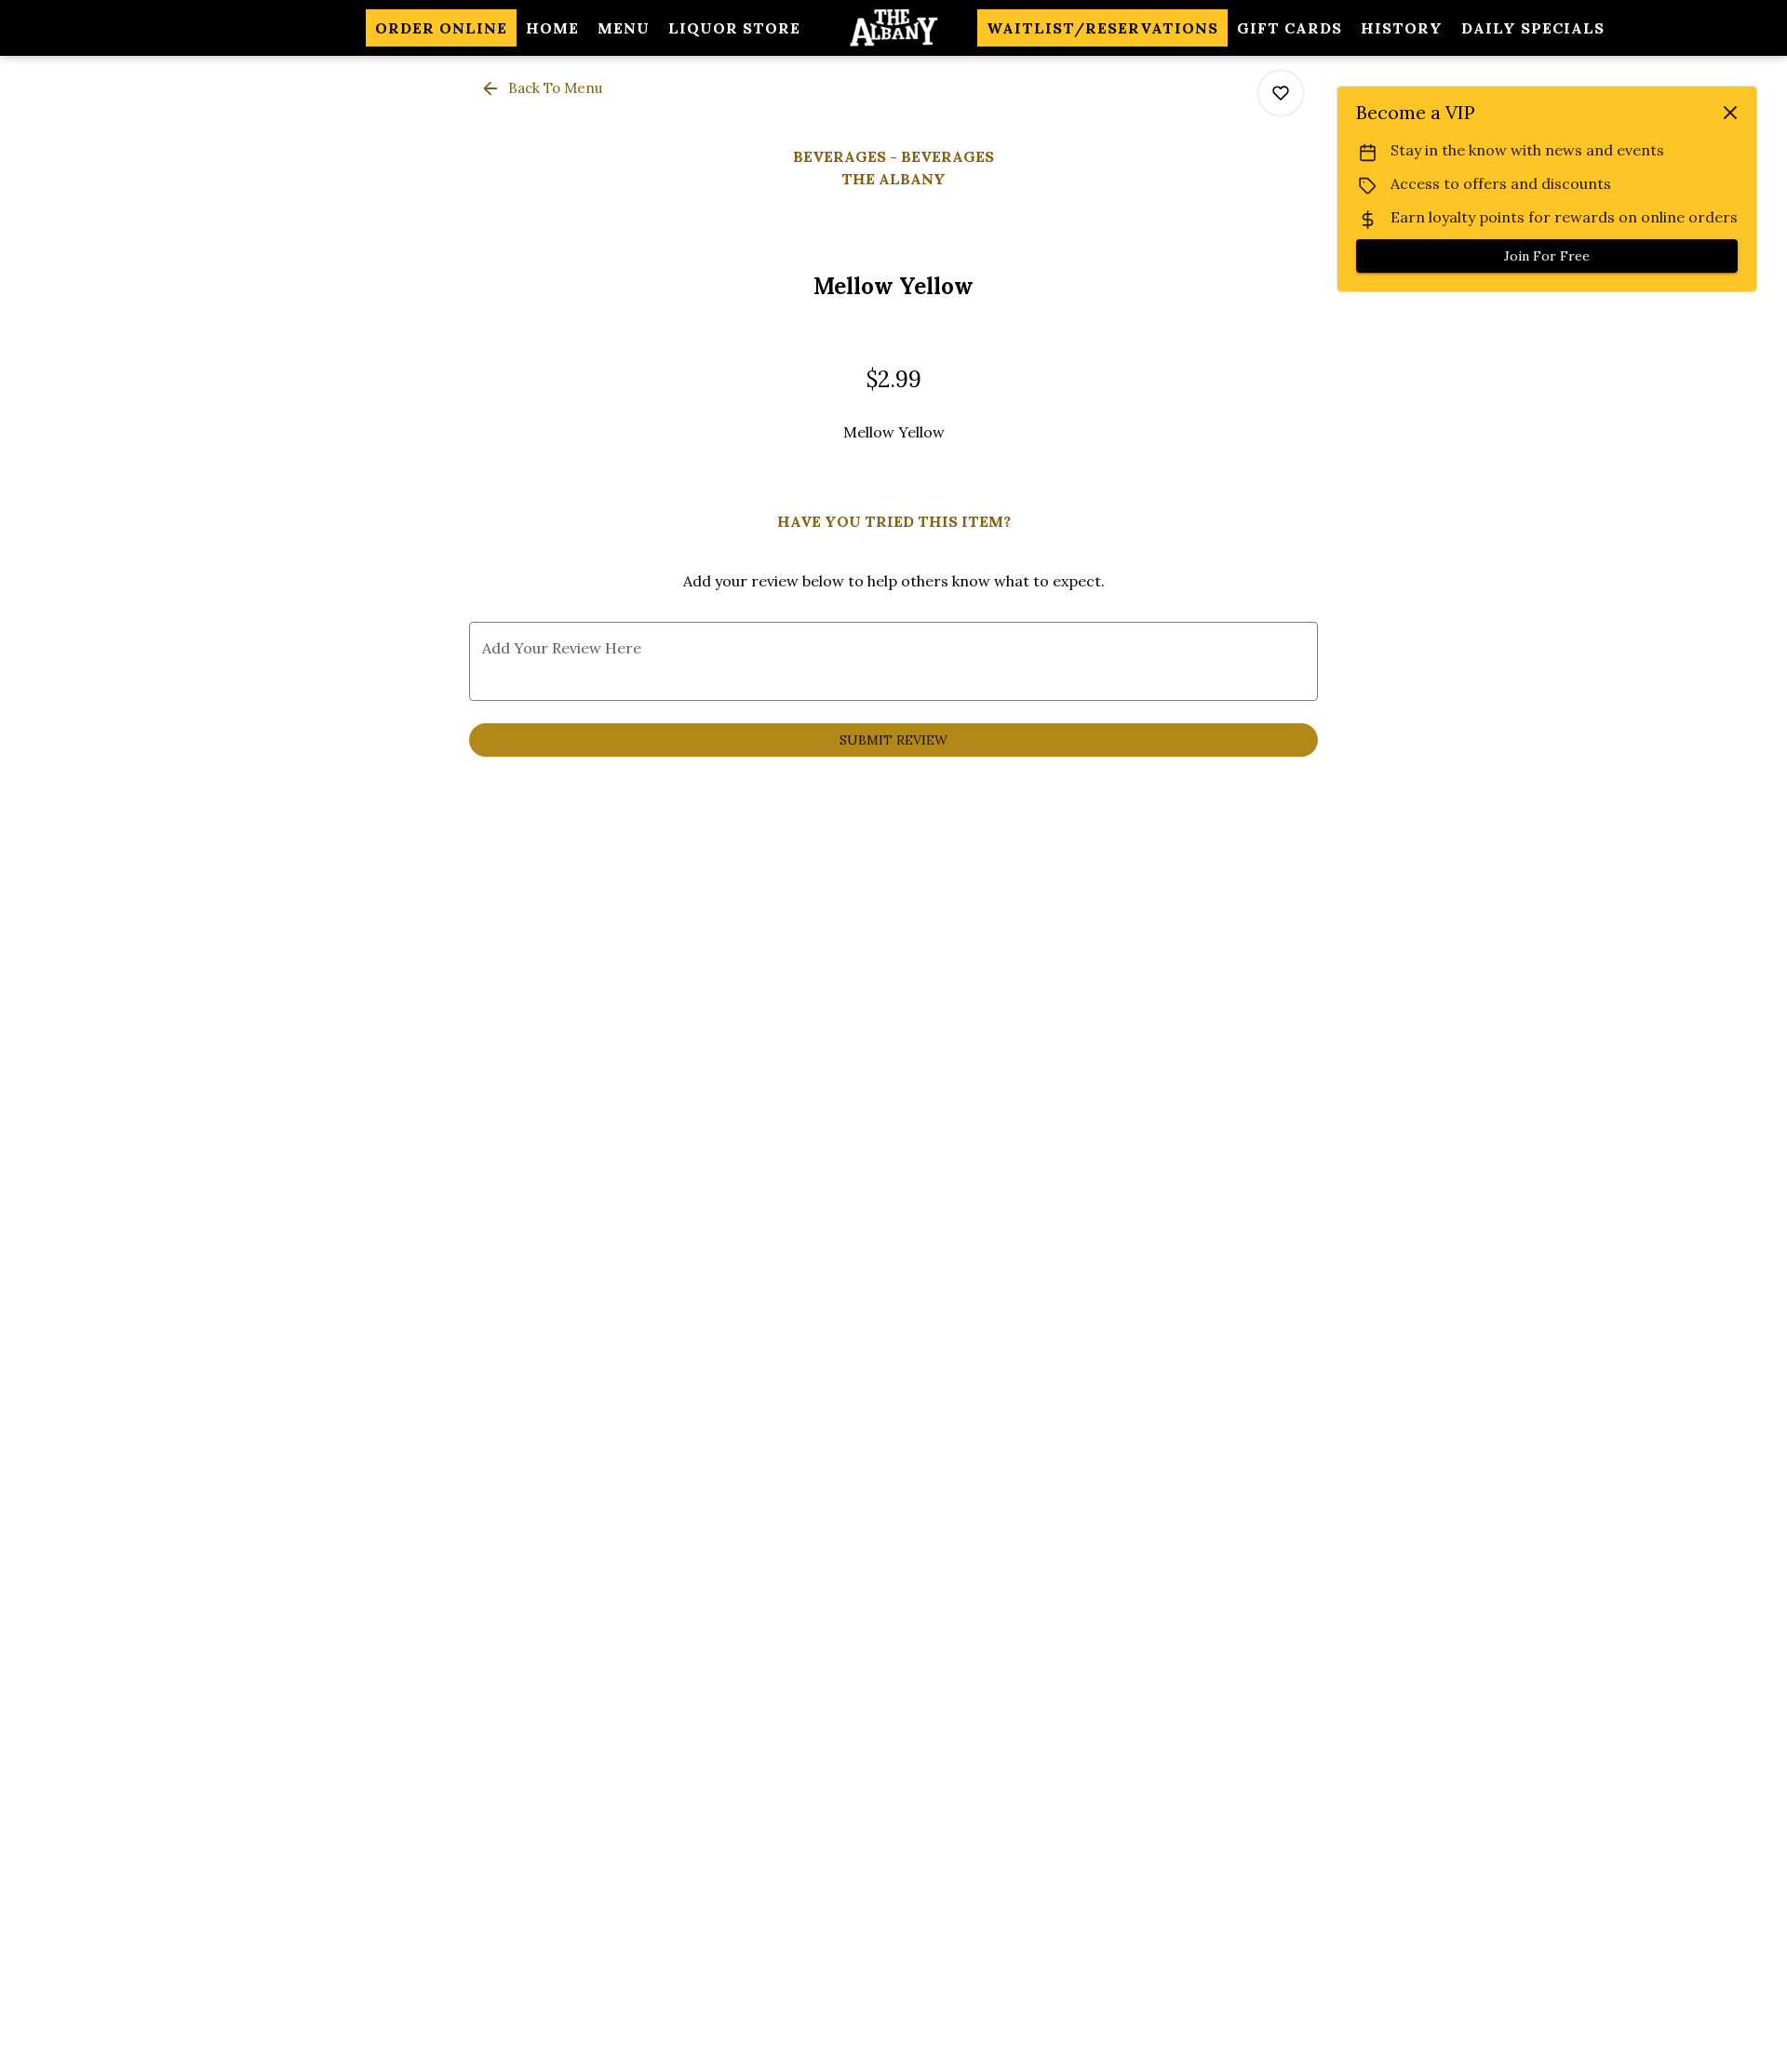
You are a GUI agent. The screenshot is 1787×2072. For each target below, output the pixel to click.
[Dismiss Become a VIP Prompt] (1730, 113)
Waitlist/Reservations (1102, 28)
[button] (543, 88)
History (1402, 28)
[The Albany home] (893, 28)
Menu (624, 28)
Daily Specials (1533, 28)
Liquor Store (734, 28)
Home (552, 28)
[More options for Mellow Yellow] (1281, 93)
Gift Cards (1290, 28)
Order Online (441, 28)
